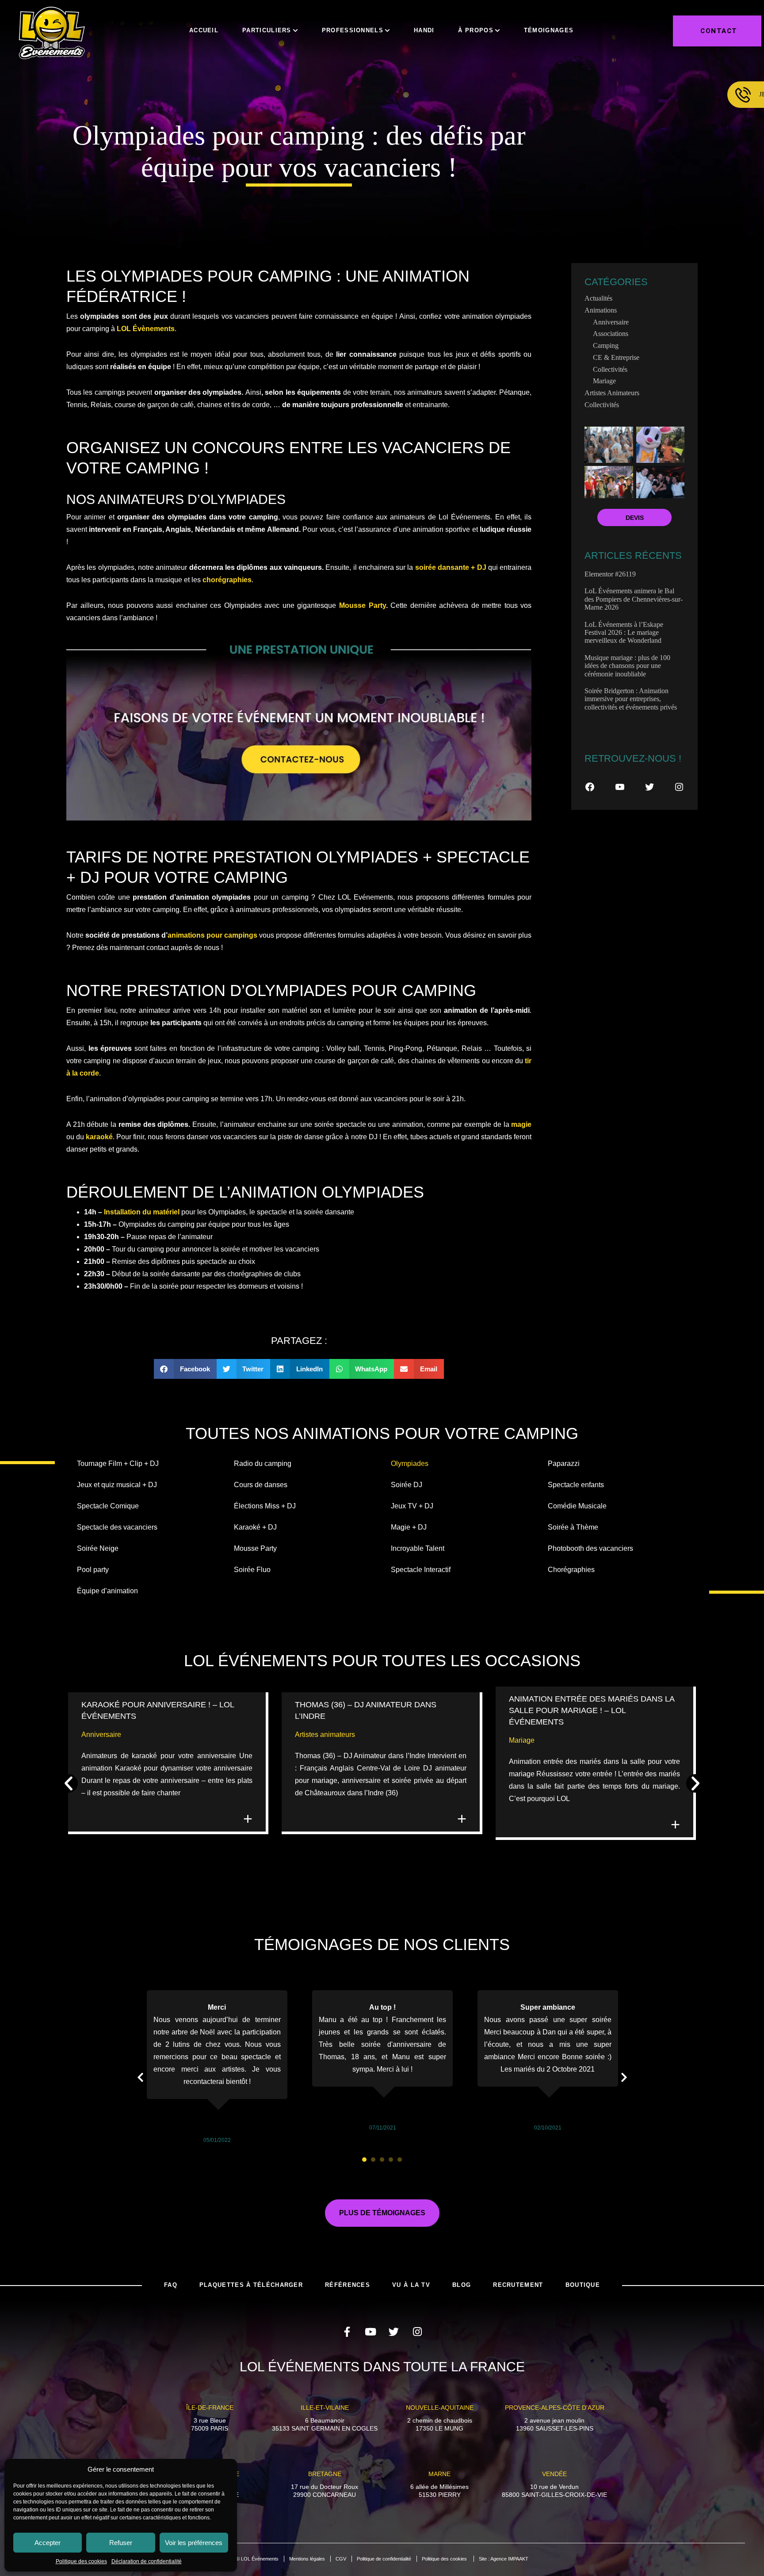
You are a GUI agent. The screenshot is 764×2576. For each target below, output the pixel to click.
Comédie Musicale (577, 1506)
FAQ (171, 2285)
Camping (606, 345)
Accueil (204, 30)
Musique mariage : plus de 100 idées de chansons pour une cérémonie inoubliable (627, 666)
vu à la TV (411, 2285)
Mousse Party (363, 605)
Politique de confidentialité (384, 2559)
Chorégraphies (571, 1570)
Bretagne (325, 2474)
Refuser (121, 2543)
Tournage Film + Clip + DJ (118, 1464)
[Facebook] (590, 787)
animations (601, 310)
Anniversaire (611, 322)
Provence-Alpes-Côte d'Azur (555, 2408)
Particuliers (267, 30)
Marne (439, 2474)
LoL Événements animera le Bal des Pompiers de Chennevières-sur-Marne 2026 (634, 599)
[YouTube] (620, 787)
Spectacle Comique (108, 1506)
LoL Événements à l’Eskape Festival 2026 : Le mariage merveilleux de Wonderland (624, 633)
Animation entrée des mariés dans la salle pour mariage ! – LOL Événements (592, 1710)
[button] (185, 1369)
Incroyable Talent (418, 1548)
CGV (341, 2559)
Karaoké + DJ (255, 1527)
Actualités (598, 298)
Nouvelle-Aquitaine (440, 2408)
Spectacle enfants (576, 1485)
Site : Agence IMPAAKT (504, 2559)
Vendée (554, 2474)
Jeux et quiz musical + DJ (117, 1485)
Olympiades (410, 1464)
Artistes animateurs (612, 393)
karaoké (99, 1137)
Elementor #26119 (610, 574)
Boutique (583, 2285)
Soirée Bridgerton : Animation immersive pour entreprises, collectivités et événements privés (631, 699)
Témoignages (549, 30)
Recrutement (518, 2285)
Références (348, 2285)
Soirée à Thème (573, 1527)
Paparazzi (564, 1464)
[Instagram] (679, 787)
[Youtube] (370, 2332)
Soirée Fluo (252, 1570)
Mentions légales (307, 2559)
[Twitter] (649, 787)
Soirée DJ (407, 1485)
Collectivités (610, 369)
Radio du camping (263, 1464)
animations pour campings (212, 935)
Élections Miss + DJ (265, 1506)
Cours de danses (261, 1485)
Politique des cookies (81, 2561)
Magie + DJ (409, 1527)
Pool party (93, 1570)
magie (521, 1124)
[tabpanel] (217, 2068)
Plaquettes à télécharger (251, 2285)
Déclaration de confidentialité (147, 2561)
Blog (462, 2285)
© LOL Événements (257, 2559)
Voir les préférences (194, 2543)
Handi (424, 30)
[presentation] (364, 2160)
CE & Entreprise (616, 357)
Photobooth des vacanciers (590, 1548)
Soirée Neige (98, 1548)
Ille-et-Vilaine (325, 2408)
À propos (476, 30)
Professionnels (353, 30)
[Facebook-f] (347, 2332)
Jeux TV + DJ (412, 1506)
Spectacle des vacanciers (117, 1527)
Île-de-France (210, 2408)
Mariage (604, 381)
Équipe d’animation (107, 1591)
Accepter (48, 2543)
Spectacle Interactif (421, 1570)
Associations (611, 334)
